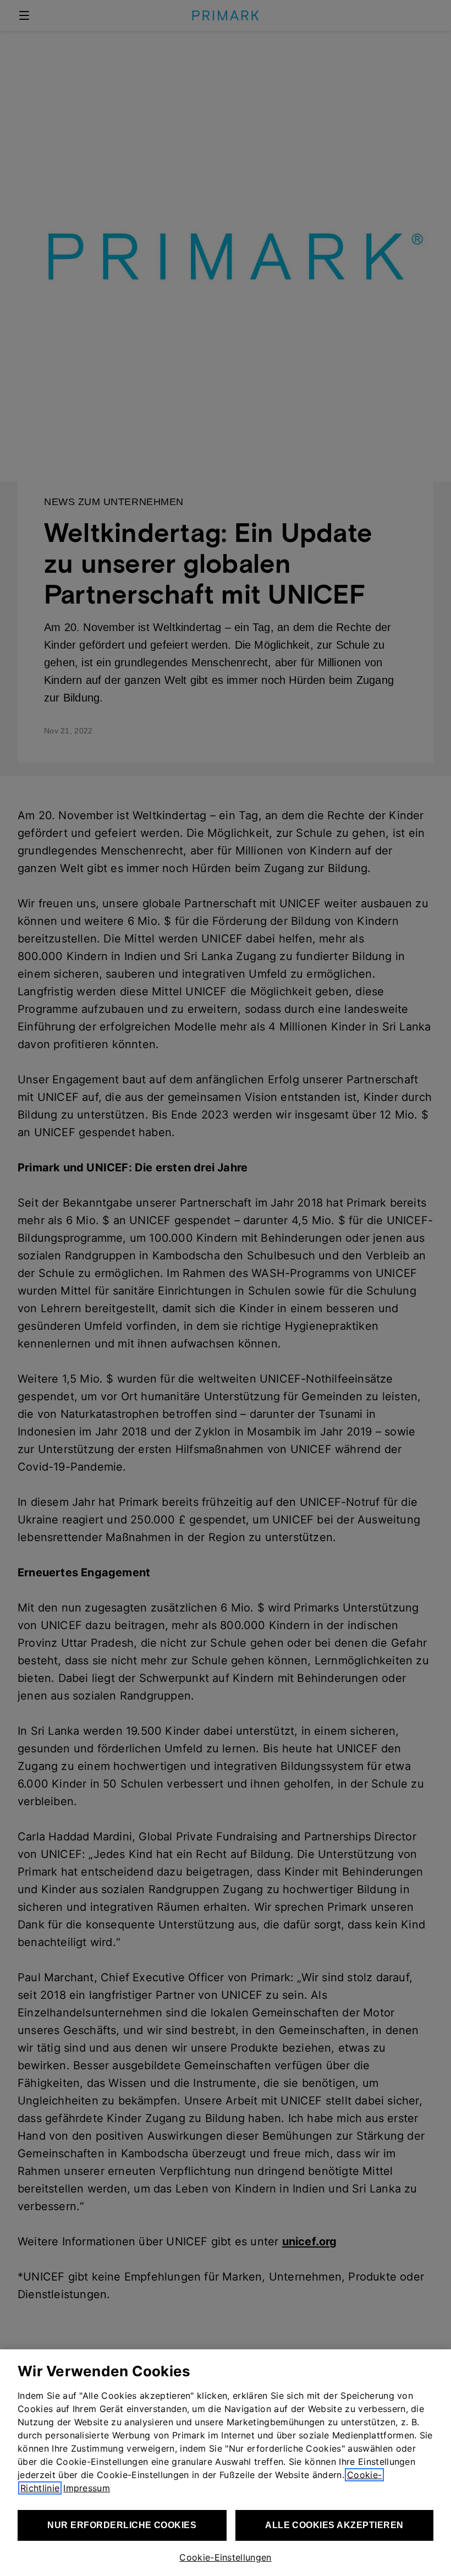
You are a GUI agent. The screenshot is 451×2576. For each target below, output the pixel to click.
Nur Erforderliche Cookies (122, 2525)
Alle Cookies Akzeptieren (334, 2525)
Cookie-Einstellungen (225, 2557)
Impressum (87, 2488)
